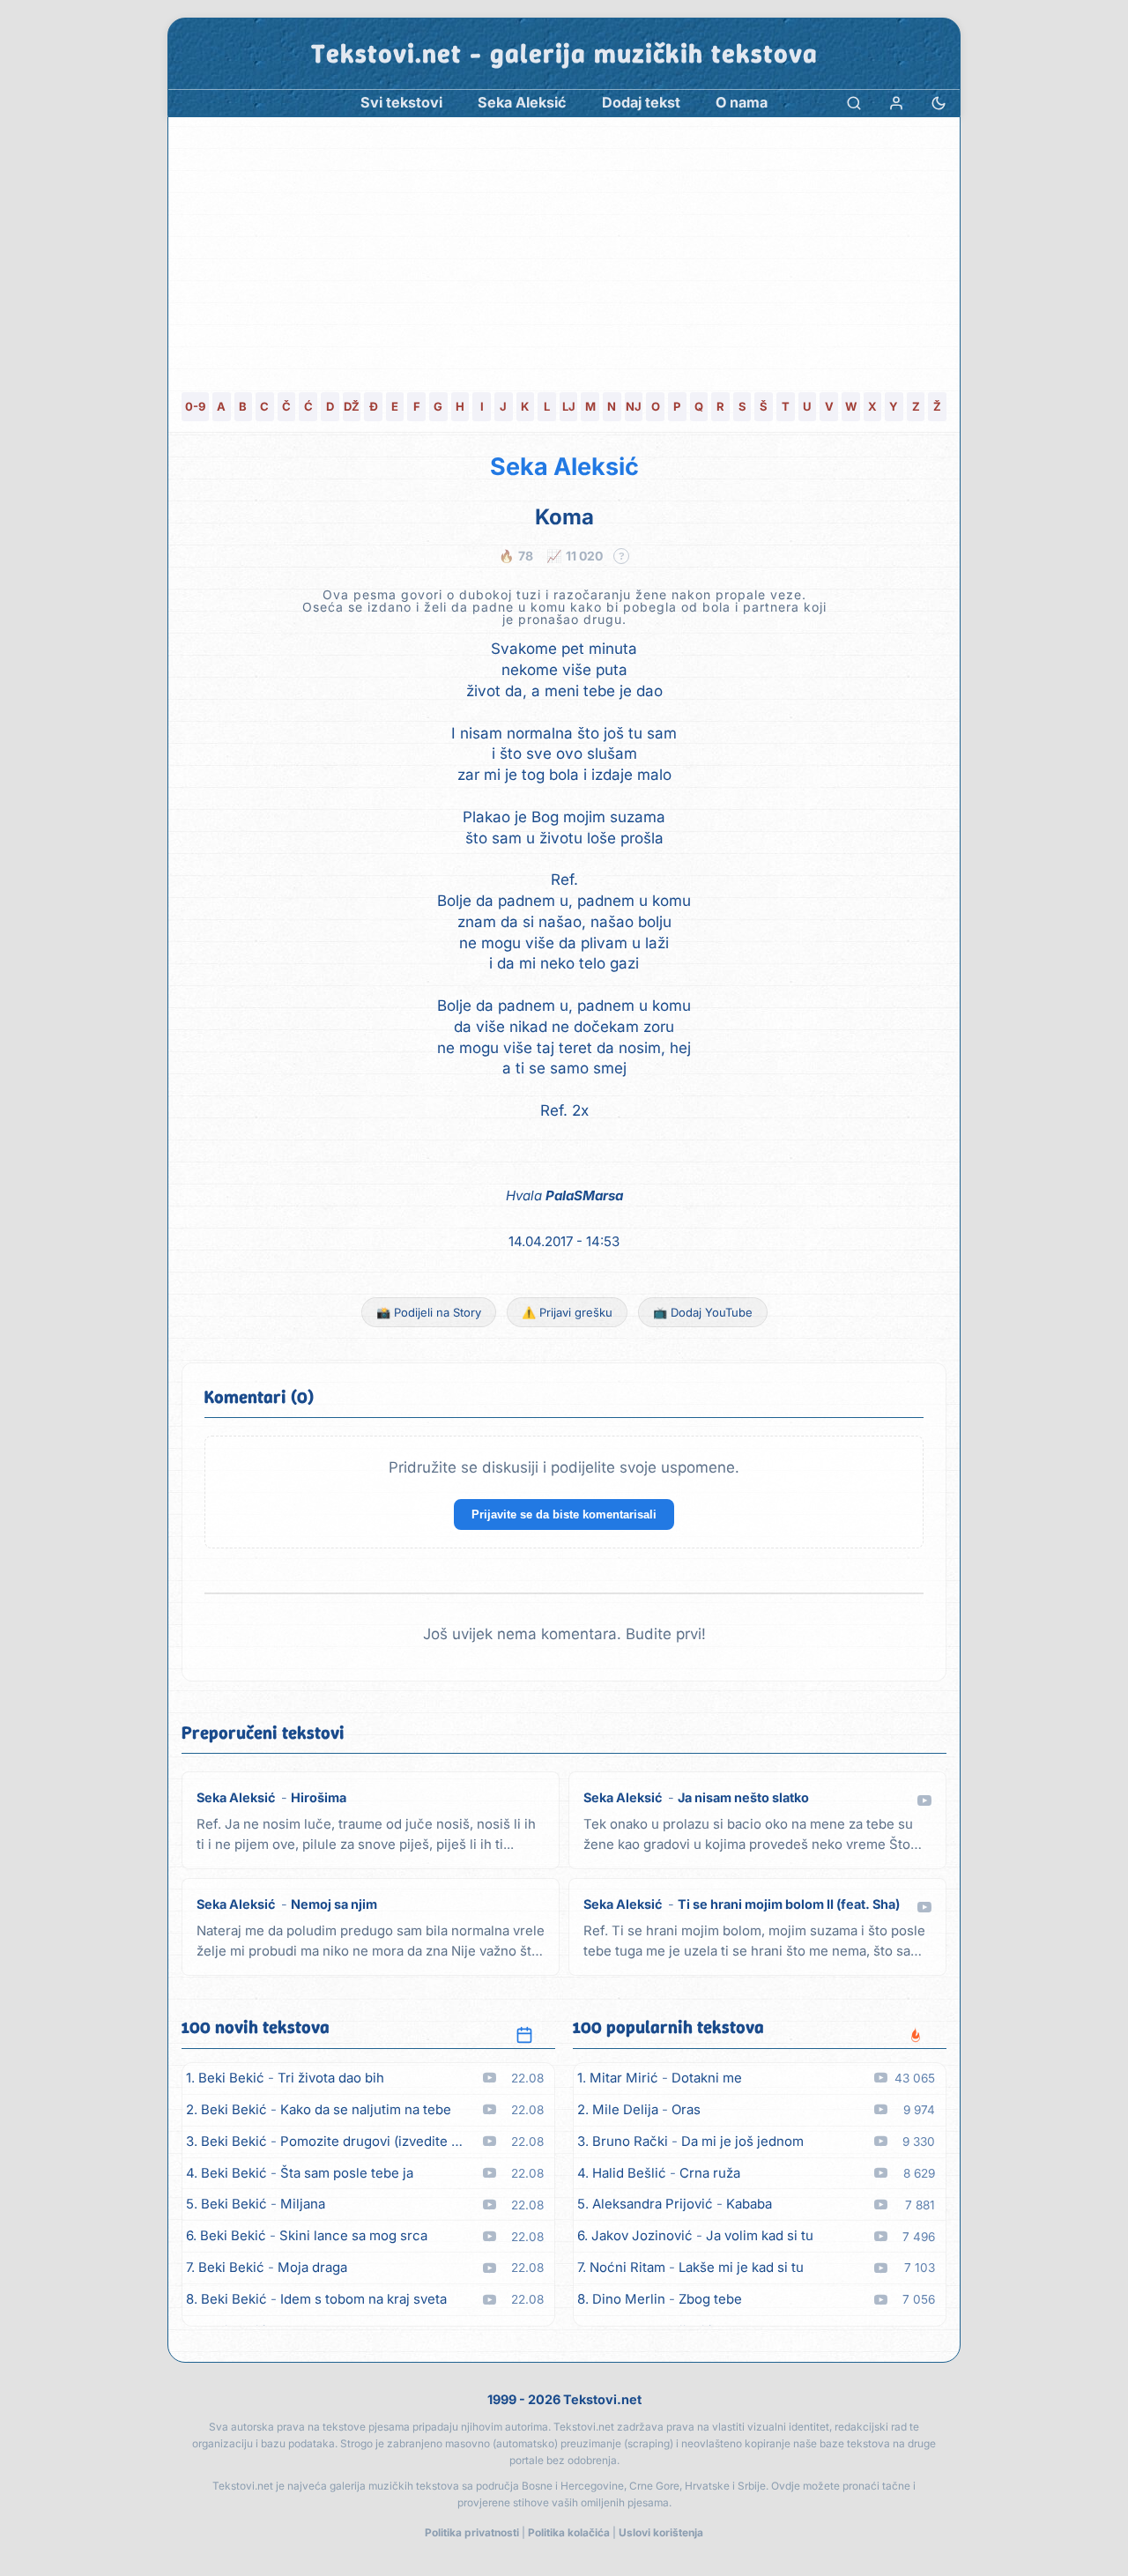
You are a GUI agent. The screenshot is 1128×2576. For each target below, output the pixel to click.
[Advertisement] (564, 249)
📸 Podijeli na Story (429, 1312)
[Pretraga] (854, 103)
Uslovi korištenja (661, 2532)
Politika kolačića (569, 2532)
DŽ (352, 406)
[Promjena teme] (939, 103)
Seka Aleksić (564, 467)
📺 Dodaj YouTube (703, 1312)
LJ (569, 406)
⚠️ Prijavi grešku (567, 1312)
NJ (634, 406)
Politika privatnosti (472, 2532)
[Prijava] (896, 103)
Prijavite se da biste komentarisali (564, 1514)
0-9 (195, 406)
